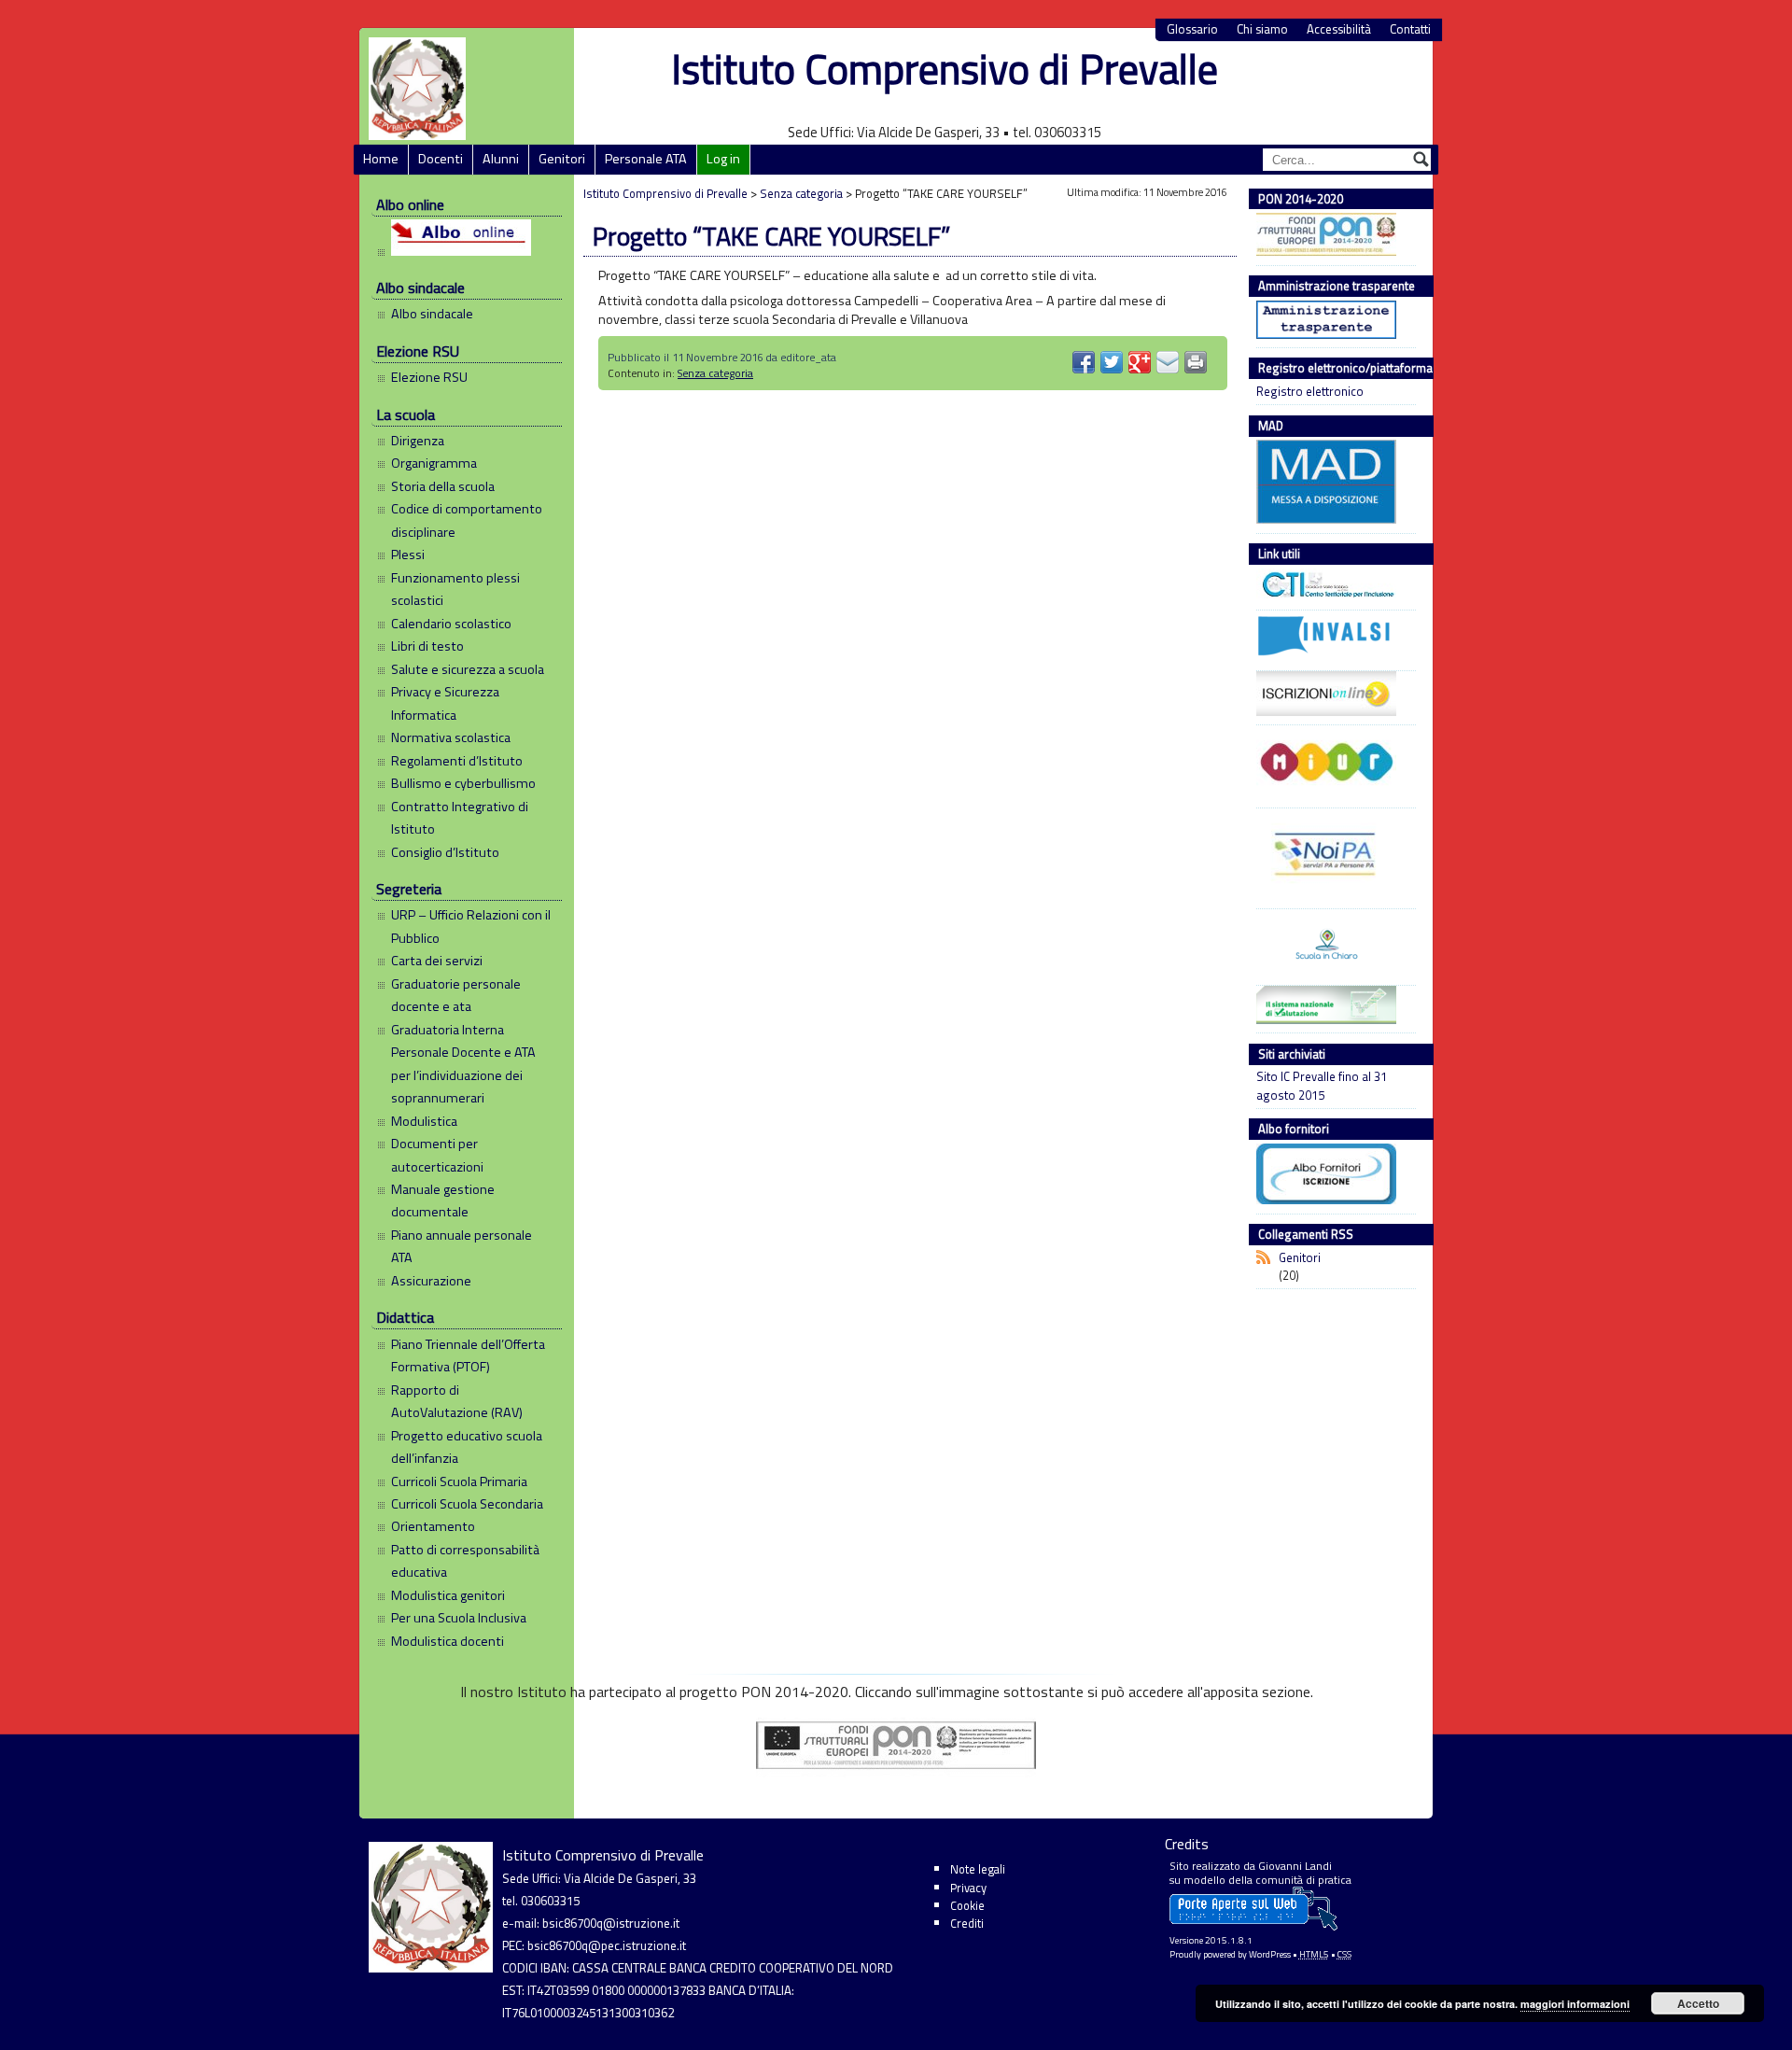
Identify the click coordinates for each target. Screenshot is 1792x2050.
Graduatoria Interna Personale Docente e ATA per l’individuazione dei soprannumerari (463, 1064)
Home (381, 159)
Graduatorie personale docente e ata (456, 995)
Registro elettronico (1310, 392)
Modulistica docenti (448, 1641)
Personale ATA (646, 159)
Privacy (968, 1888)
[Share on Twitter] (1112, 362)
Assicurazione (431, 1281)
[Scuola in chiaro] (1331, 945)
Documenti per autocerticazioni (437, 1155)
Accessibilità (1339, 29)
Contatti (1410, 29)
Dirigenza (418, 441)
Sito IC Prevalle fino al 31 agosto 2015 (1322, 1086)
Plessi (408, 555)
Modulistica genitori (448, 1595)
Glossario (1192, 29)
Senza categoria (715, 373)
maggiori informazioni (1575, 2004)
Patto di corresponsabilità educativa (465, 1561)
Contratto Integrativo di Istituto (460, 818)
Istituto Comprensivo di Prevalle (945, 69)
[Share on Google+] (1140, 362)
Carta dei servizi (437, 961)
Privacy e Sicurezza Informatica (445, 703)
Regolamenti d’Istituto (457, 761)
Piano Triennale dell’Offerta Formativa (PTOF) (468, 1355)
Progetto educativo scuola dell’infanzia (467, 1447)
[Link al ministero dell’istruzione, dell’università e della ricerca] (1331, 765)
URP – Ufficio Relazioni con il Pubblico (471, 926)
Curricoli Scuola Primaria (459, 1481)
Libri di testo (427, 646)
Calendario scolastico (451, 624)
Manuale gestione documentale (443, 1201)
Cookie (967, 1905)
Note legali (978, 1869)
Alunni (501, 159)
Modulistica (424, 1121)
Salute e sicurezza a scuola (468, 669)
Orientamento (433, 1526)
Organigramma (434, 463)
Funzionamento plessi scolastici (455, 589)
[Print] (1196, 362)
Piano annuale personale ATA (462, 1246)
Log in (723, 159)
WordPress (1270, 1954)
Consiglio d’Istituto (445, 852)
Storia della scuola (443, 486)
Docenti (441, 159)
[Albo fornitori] (1331, 1176)
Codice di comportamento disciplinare (467, 520)
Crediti (967, 1923)
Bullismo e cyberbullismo (463, 783)
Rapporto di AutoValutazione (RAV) (457, 1401)
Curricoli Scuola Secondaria (467, 1504)
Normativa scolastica (451, 737)
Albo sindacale (432, 314)
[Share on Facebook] (1084, 362)
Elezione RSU (429, 377)
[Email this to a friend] (1168, 362)
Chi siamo (1262, 29)
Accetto (1698, 2003)
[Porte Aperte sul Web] (1253, 1926)
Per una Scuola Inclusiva (459, 1618)
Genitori (562, 159)
